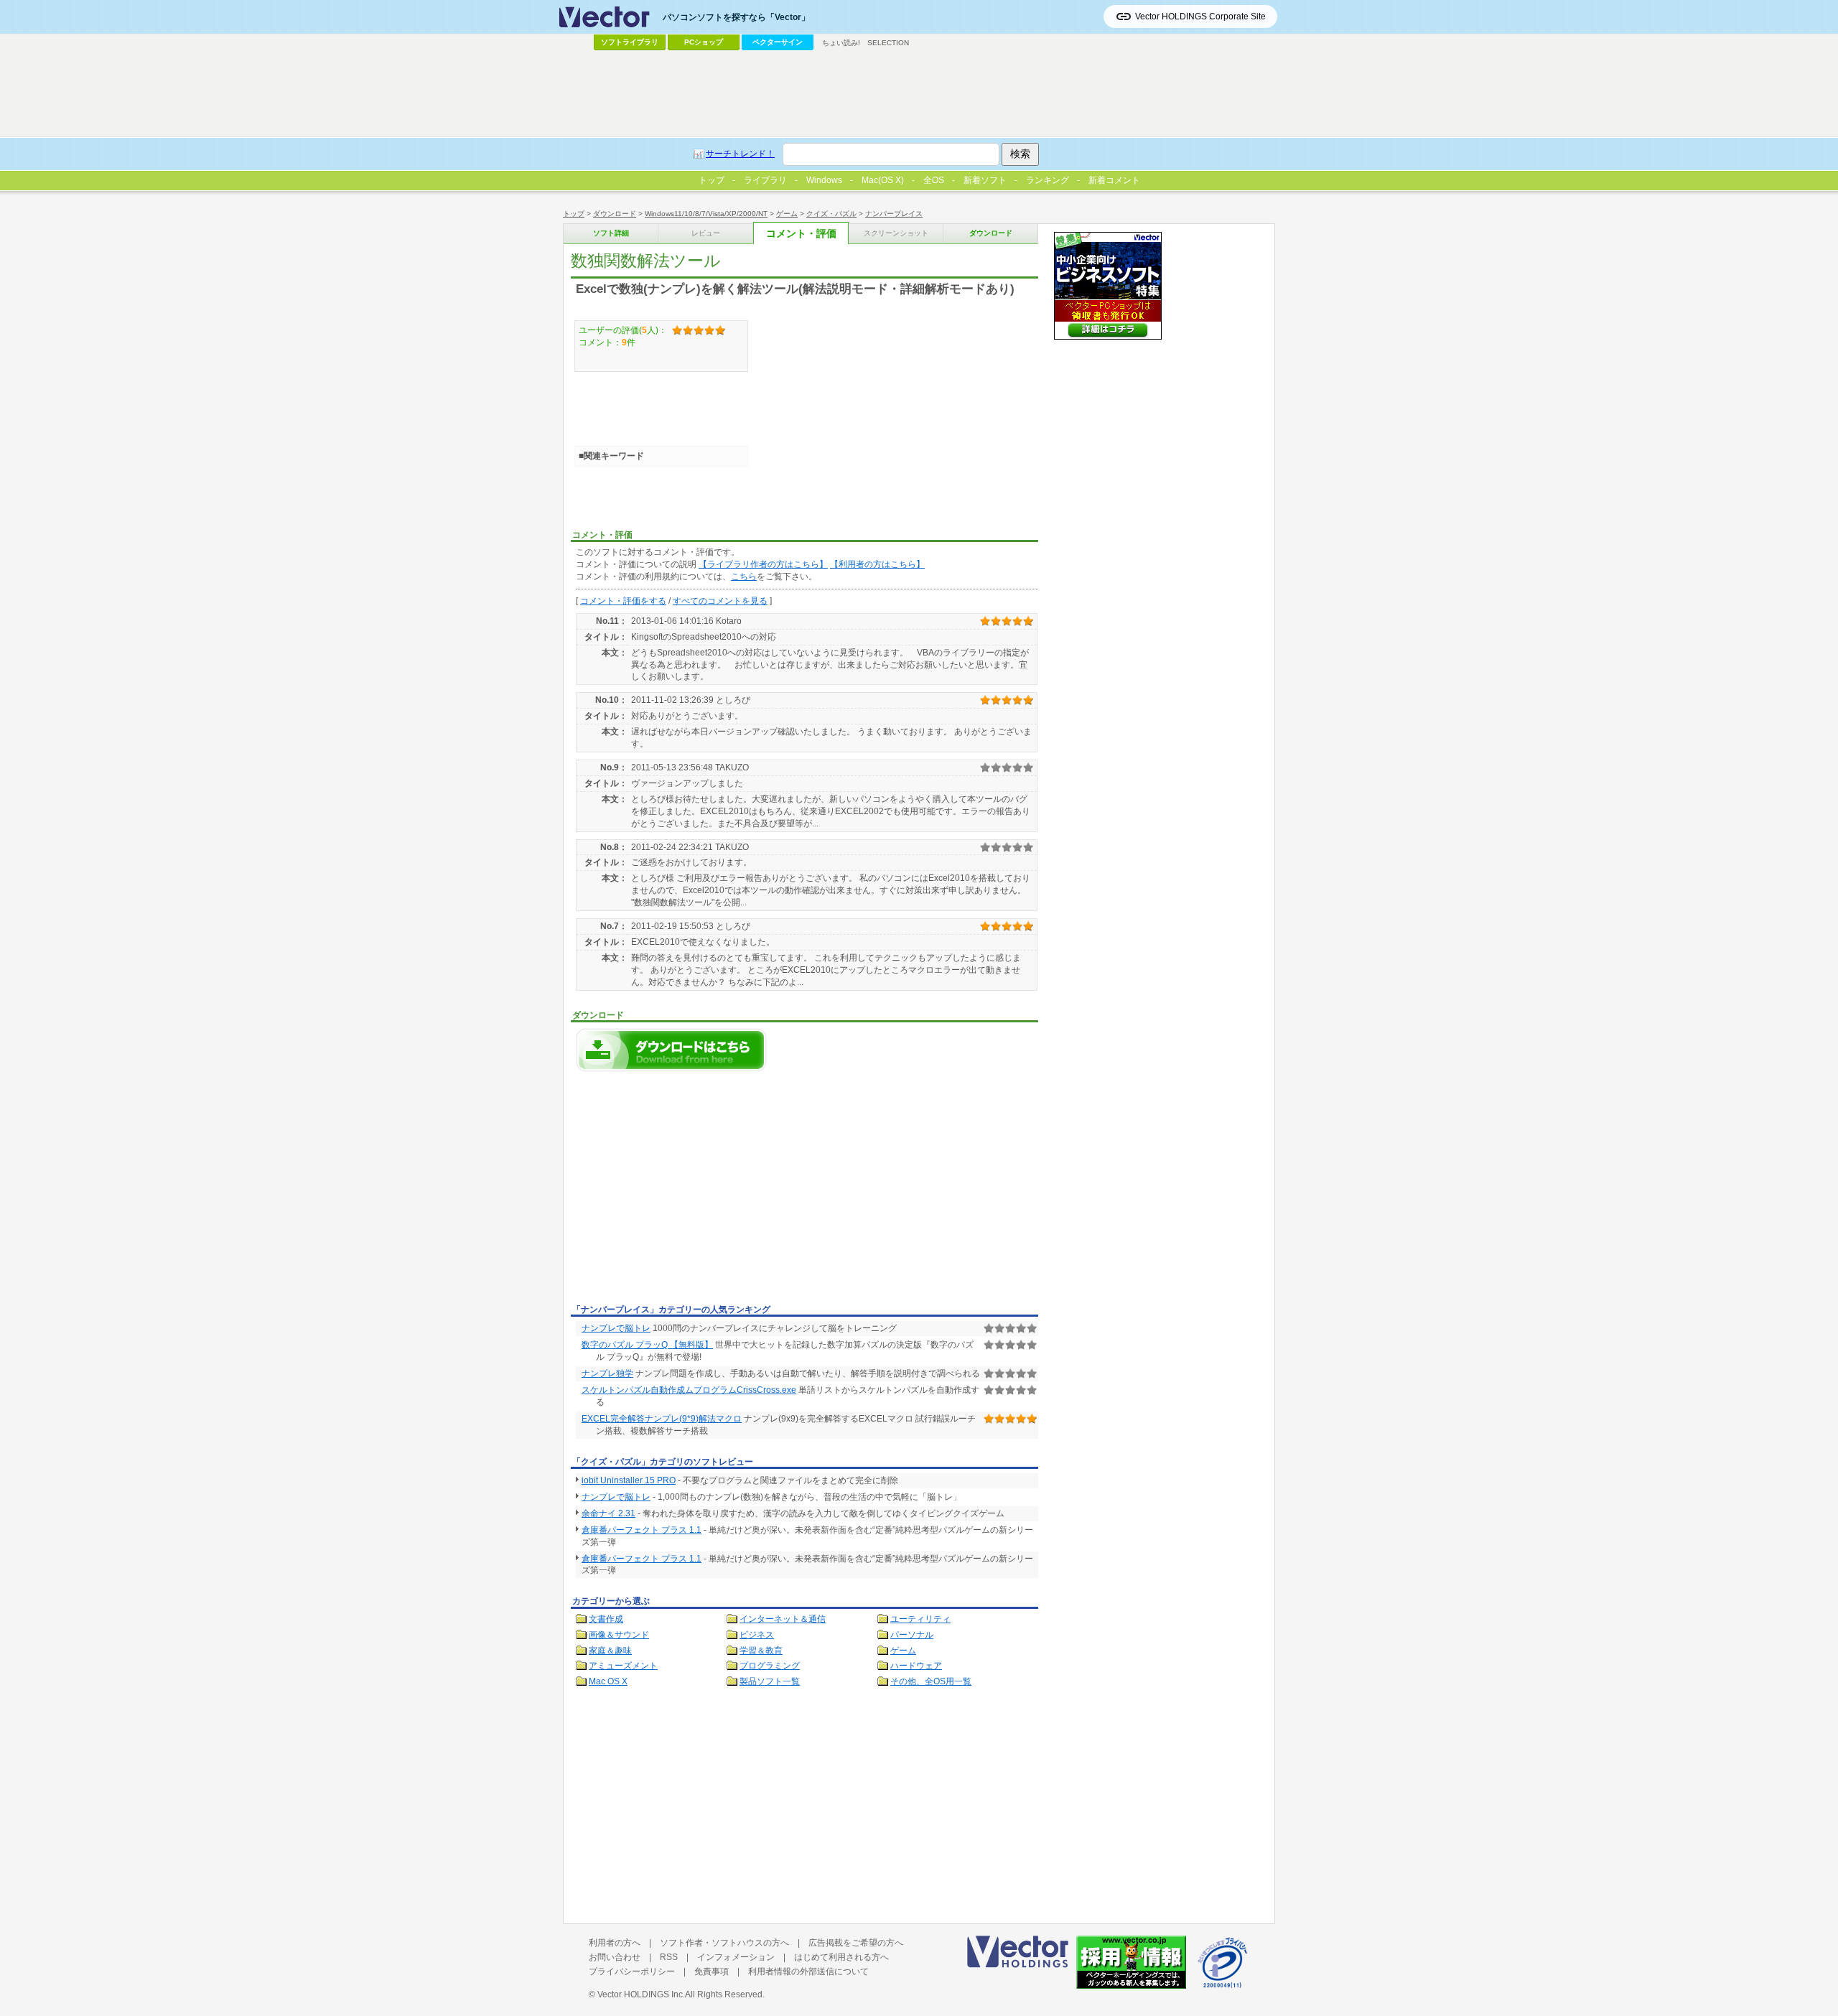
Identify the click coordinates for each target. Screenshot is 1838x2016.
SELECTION (888, 43)
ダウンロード (615, 214)
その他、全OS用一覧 (931, 1681)
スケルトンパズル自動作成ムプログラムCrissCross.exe (689, 1390)
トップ (574, 214)
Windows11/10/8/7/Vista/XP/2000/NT (706, 214)
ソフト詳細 (611, 233)
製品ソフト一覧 (770, 1681)
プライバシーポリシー (632, 1971)
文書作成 (606, 1619)
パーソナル (912, 1635)
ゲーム (787, 214)
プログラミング (770, 1666)
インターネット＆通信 (783, 1619)
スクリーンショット (896, 233)
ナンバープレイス (894, 214)
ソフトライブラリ (630, 42)
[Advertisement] (691, 1192)
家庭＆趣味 (610, 1651)
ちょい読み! (841, 43)
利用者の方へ (615, 1943)
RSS (669, 1957)
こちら (744, 577)
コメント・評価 (801, 234)
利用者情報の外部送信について (808, 1971)
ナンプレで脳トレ (616, 1328)
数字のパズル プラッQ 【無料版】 (647, 1345)
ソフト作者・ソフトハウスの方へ (724, 1943)
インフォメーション (736, 1957)
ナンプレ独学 (607, 1373)
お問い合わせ (615, 1957)
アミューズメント (623, 1666)
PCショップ (704, 42)
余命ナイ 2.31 (608, 1513)
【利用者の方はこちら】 (877, 564)
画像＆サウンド (619, 1635)
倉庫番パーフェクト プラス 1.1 (642, 1530)
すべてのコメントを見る (720, 601)
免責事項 (712, 1971)
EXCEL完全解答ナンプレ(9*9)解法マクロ (662, 1419)
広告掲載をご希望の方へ (856, 1943)
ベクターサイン (778, 42)
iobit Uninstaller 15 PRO (629, 1480)
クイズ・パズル (831, 214)
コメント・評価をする (623, 601)
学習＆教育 (761, 1651)
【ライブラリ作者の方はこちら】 (763, 564)
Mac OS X (608, 1681)
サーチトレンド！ (740, 154)
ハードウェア (916, 1666)
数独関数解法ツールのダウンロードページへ (671, 1050)
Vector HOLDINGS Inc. (641, 1994)
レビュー (706, 233)
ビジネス (757, 1635)
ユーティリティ (920, 1619)
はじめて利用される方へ (841, 1957)
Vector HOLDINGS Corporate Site (1200, 17)
